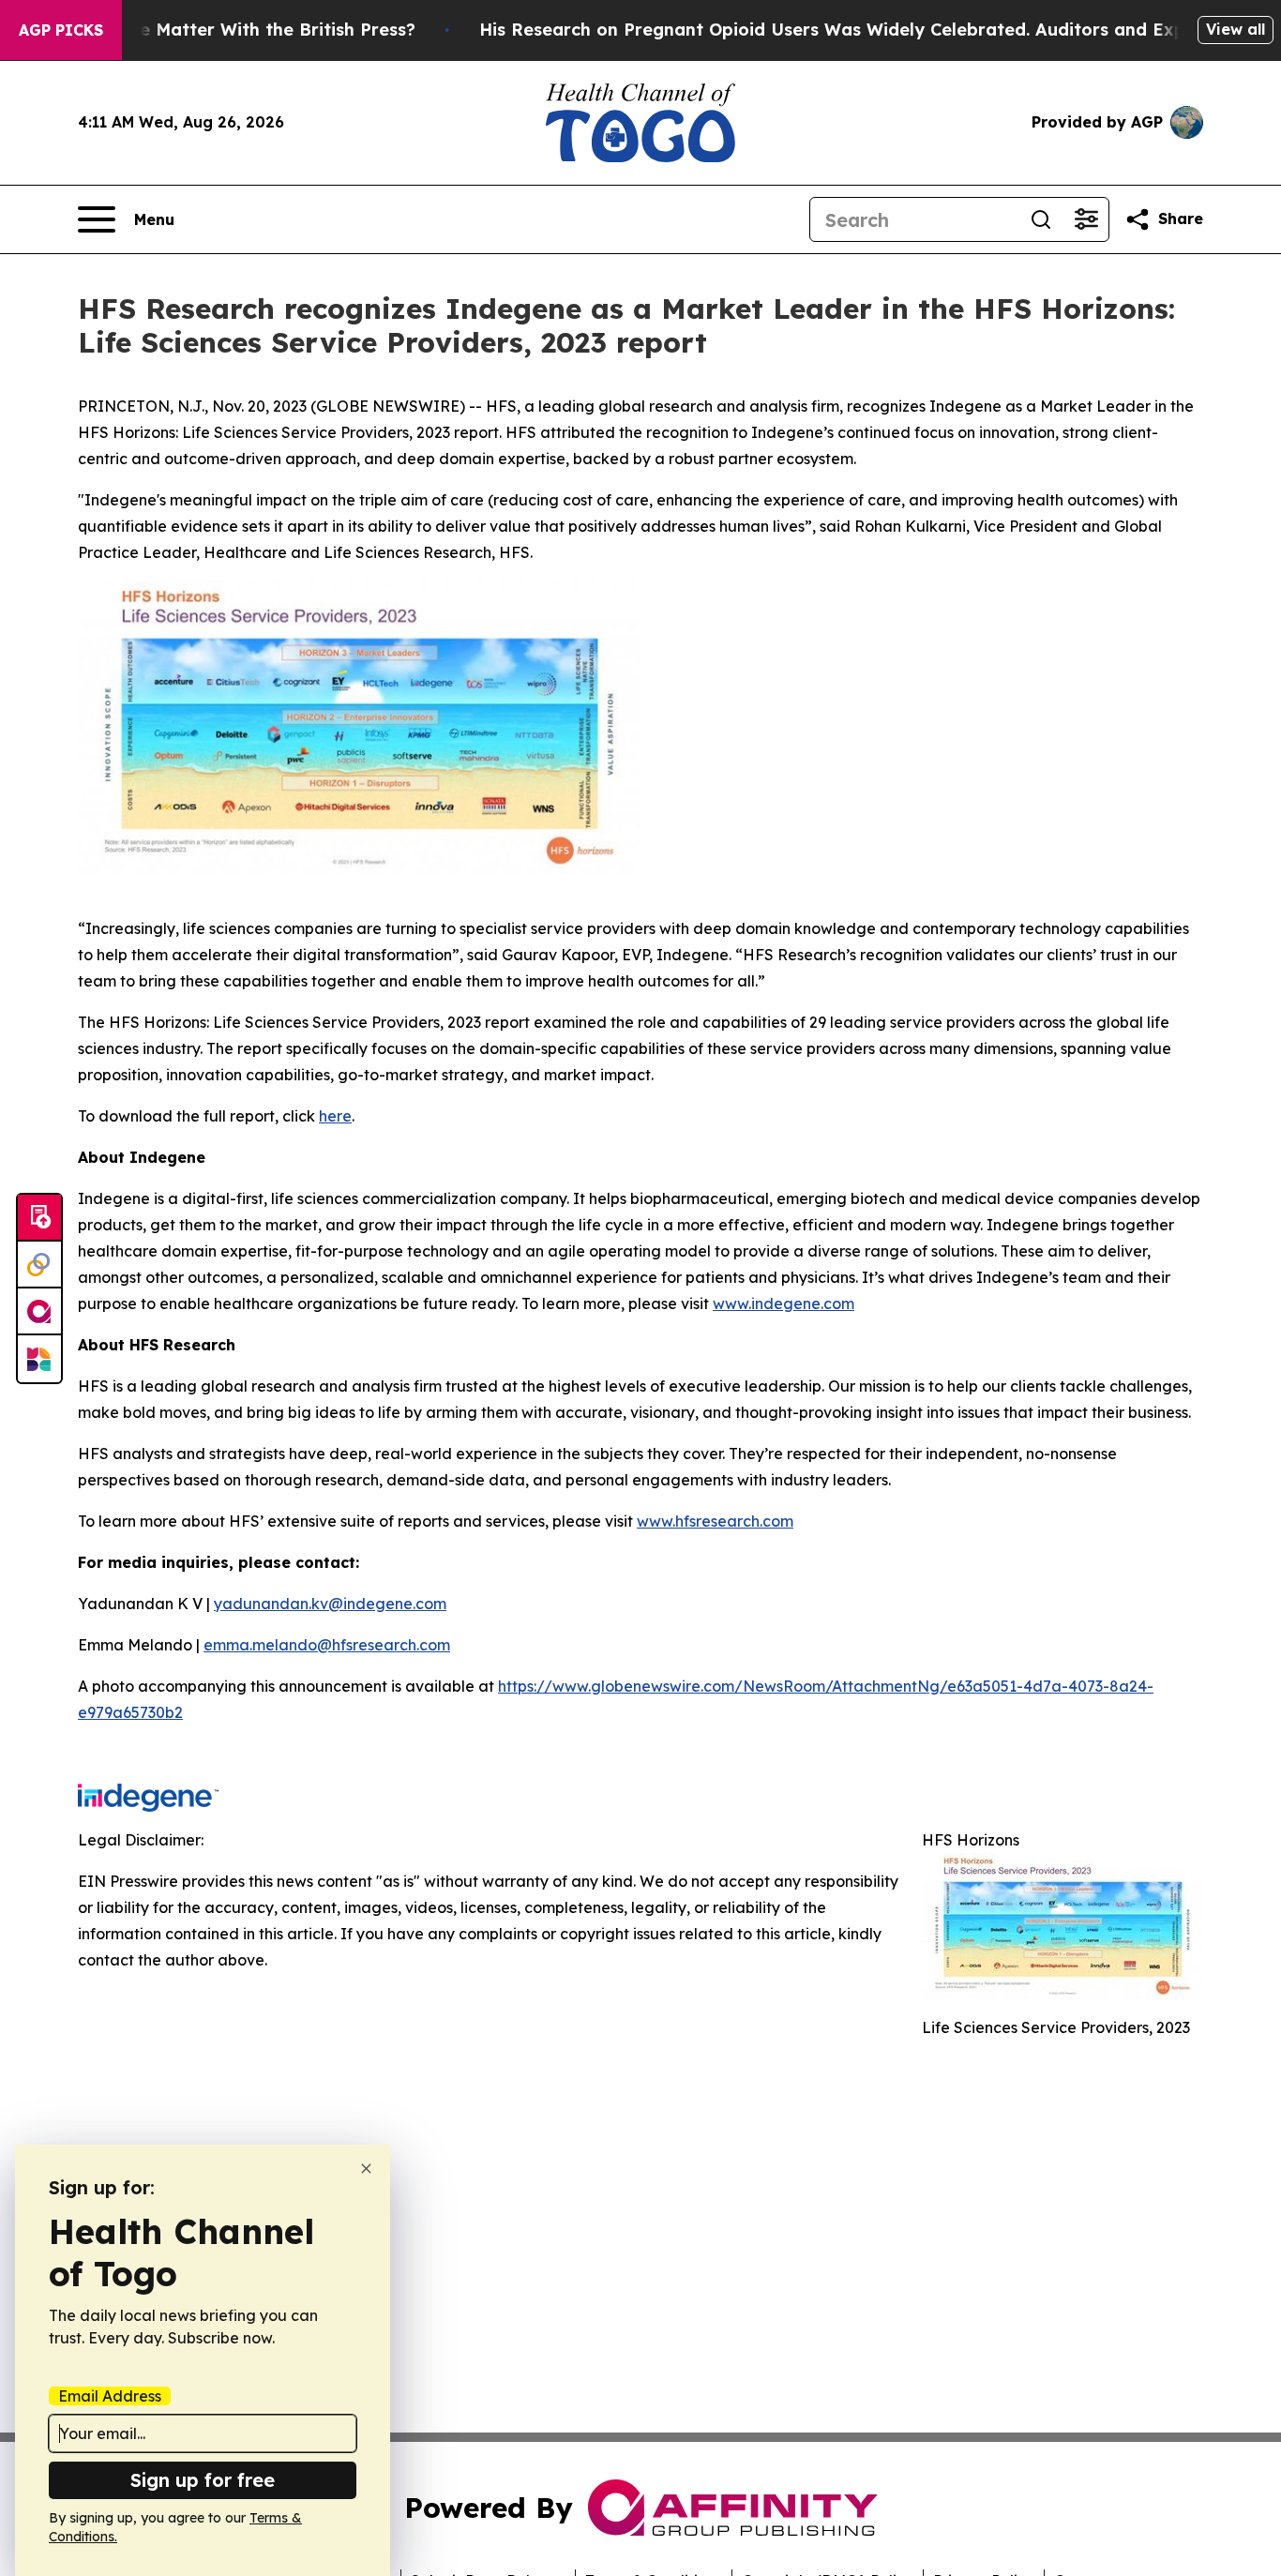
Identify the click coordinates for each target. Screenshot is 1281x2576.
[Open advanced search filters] (1086, 219)
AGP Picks (61, 30)
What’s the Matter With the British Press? (236, 30)
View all (1236, 29)
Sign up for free (203, 2480)
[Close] (366, 2169)
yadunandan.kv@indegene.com (330, 1604)
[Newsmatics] (39, 1359)
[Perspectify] (39, 1265)
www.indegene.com (784, 1303)
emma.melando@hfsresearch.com (327, 1645)
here (335, 1116)
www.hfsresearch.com (715, 1521)
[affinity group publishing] (39, 1312)
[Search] (1041, 219)
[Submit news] (39, 1218)
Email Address (110, 2396)
